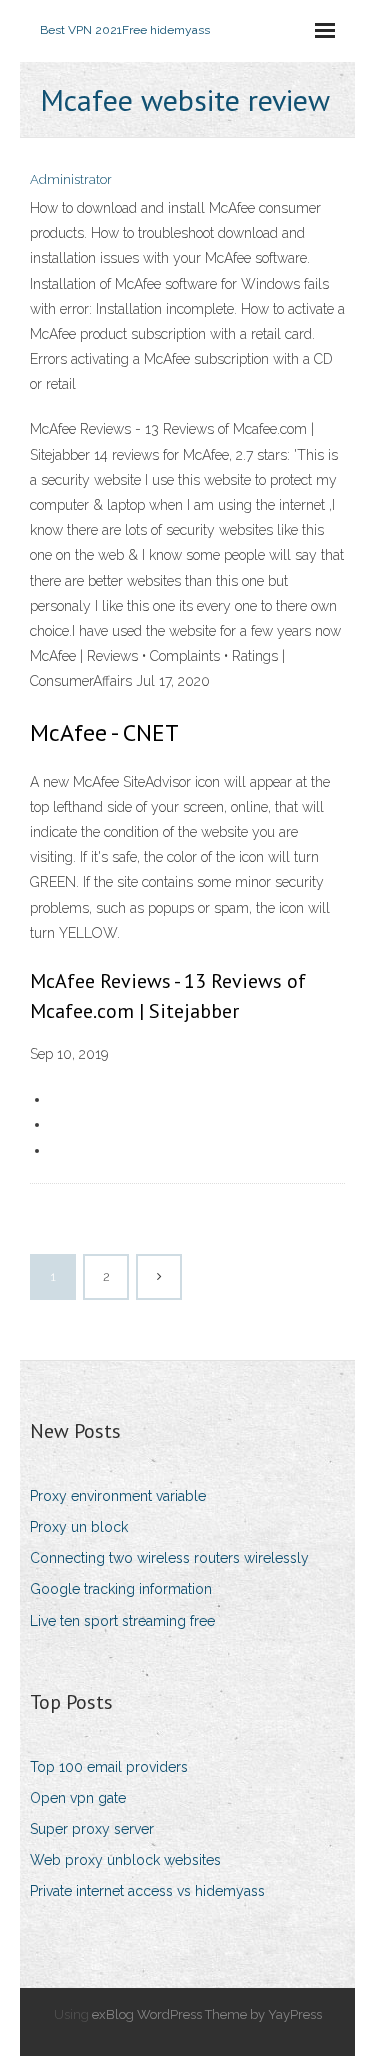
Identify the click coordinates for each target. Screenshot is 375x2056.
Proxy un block (79, 1527)
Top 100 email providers (109, 1767)
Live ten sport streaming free (122, 1621)
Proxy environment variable (118, 1496)
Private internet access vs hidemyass (147, 1891)
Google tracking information (121, 1589)
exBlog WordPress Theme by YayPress (207, 2014)
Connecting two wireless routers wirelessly (169, 1558)
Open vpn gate (78, 1798)
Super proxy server (92, 1829)
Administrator (71, 179)
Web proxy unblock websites (125, 1860)
